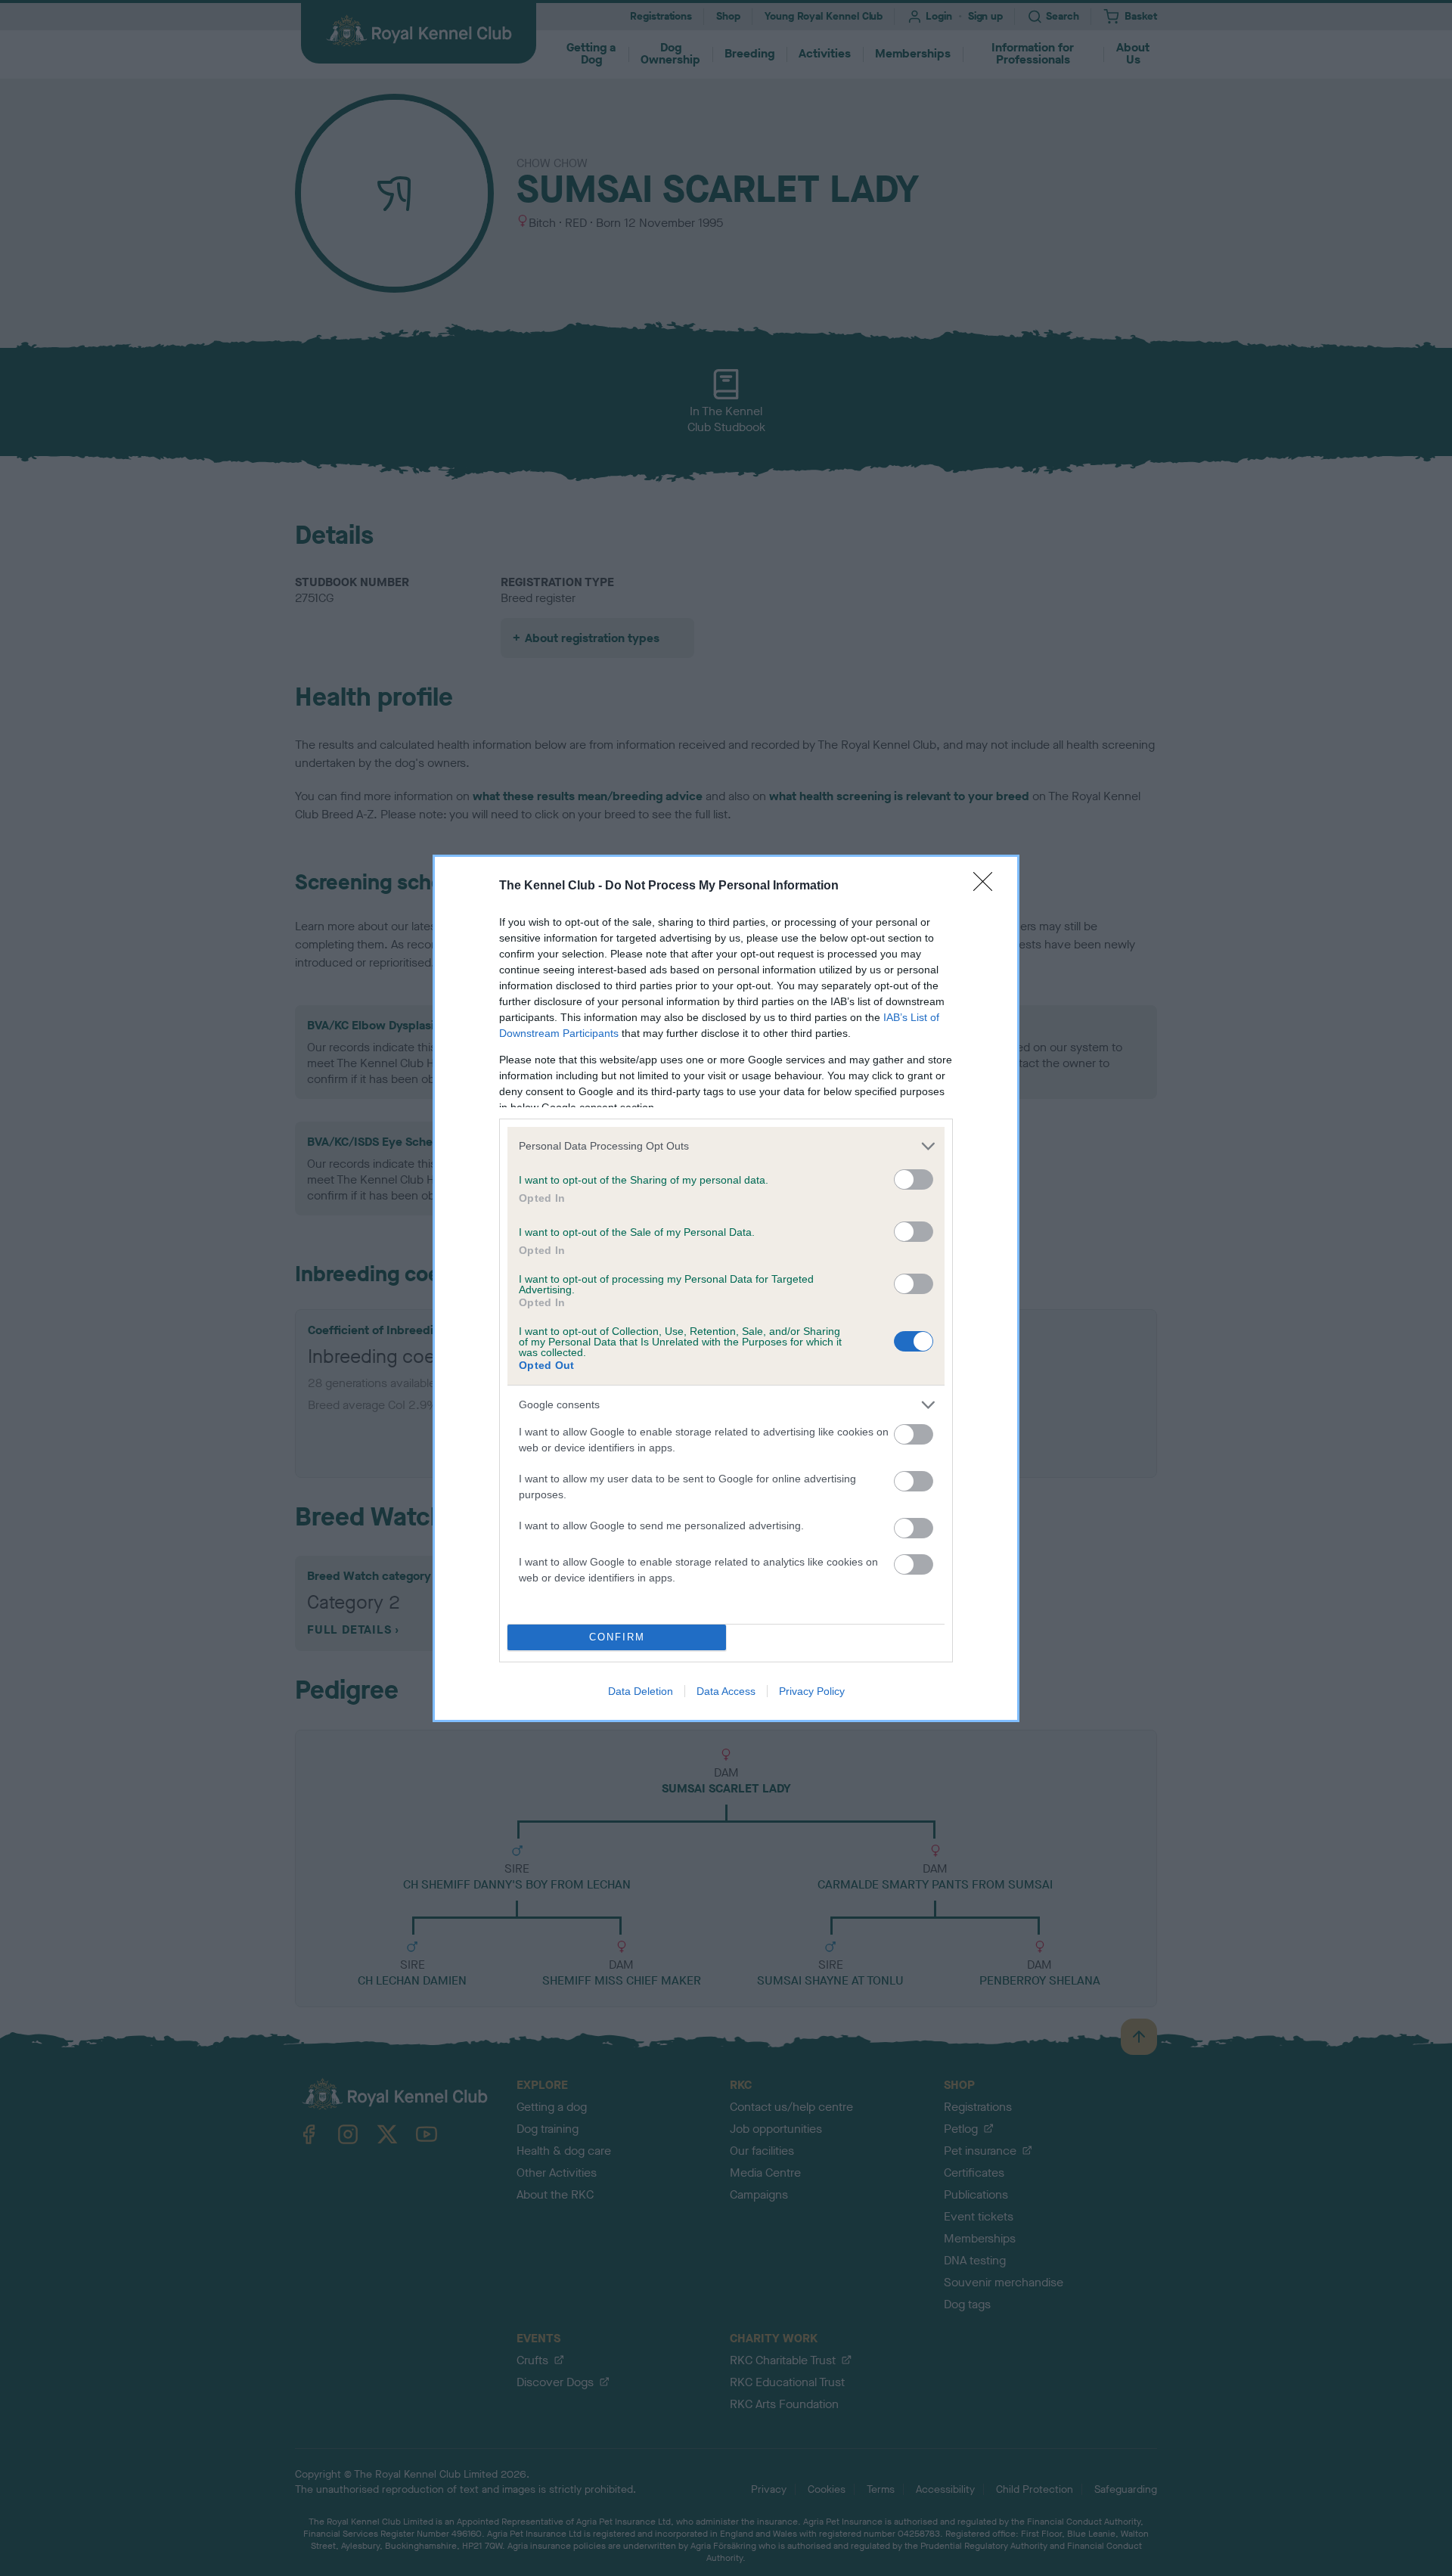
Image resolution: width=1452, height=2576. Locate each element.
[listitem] (726, 1146)
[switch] (914, 1179)
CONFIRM (617, 1637)
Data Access (726, 1691)
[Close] (988, 886)
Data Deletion (641, 1691)
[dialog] (726, 1288)
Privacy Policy (812, 1691)
